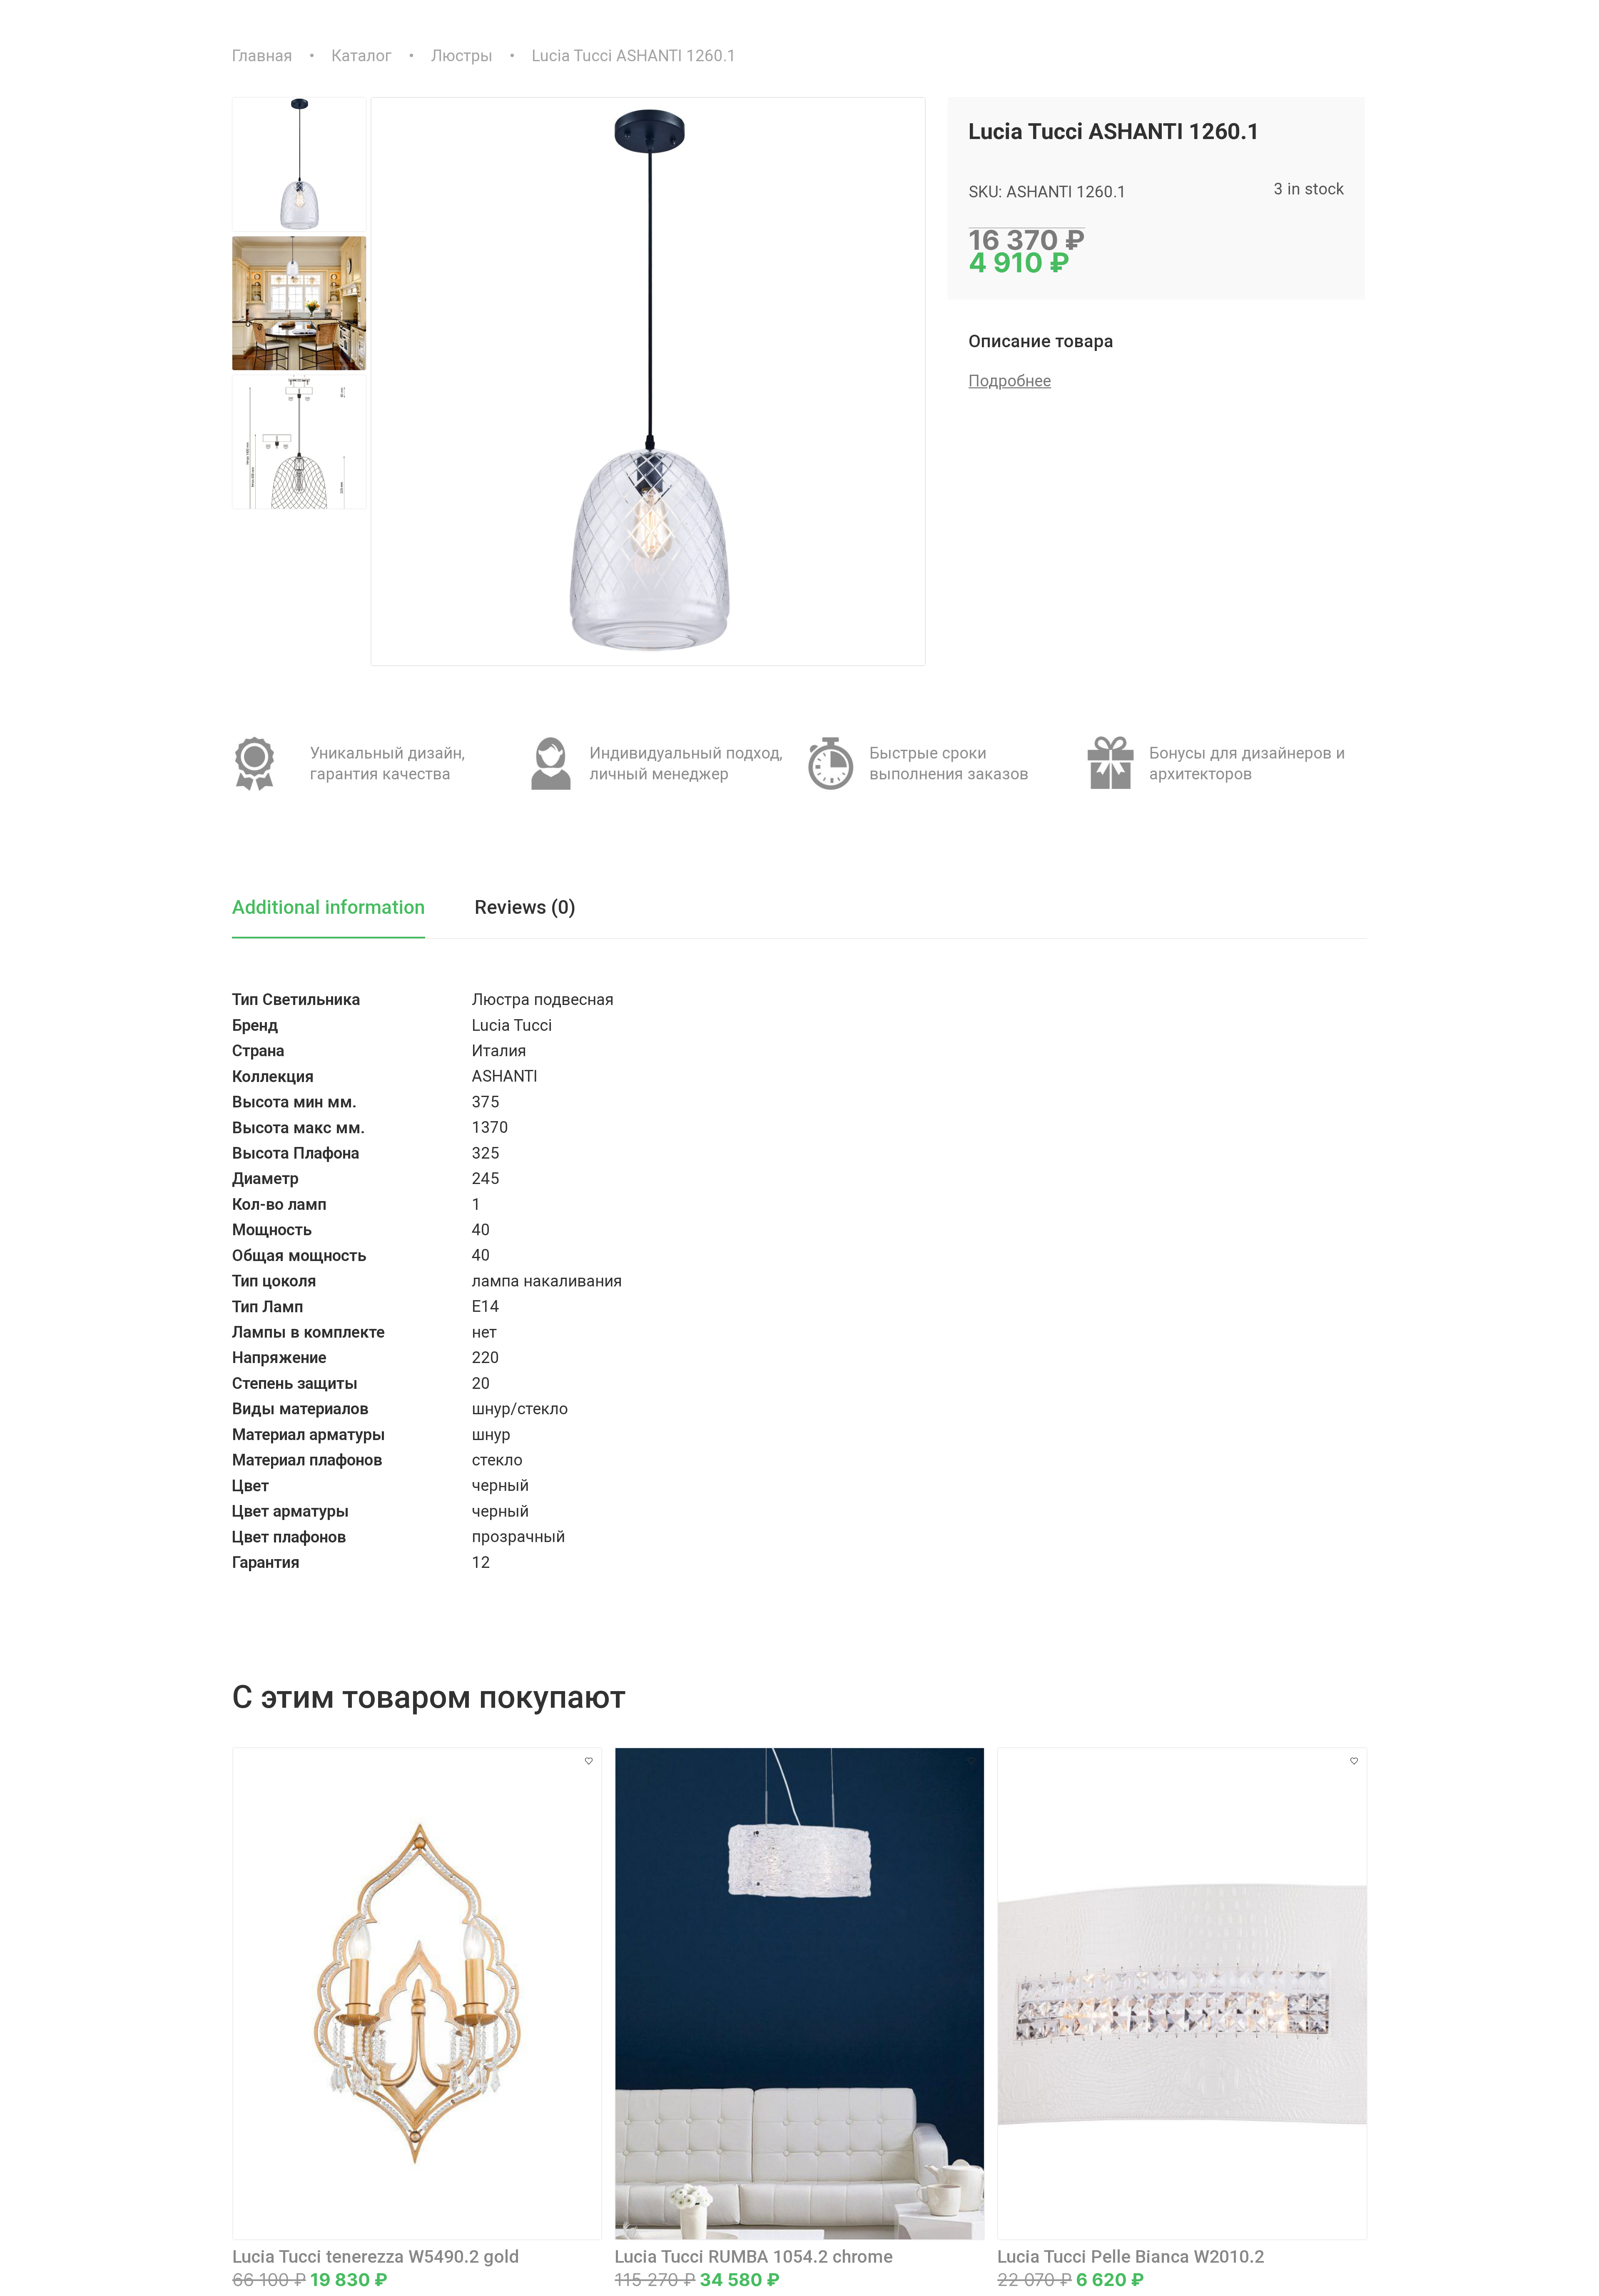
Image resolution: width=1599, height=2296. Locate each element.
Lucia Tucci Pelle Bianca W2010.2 (1131, 2257)
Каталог (362, 56)
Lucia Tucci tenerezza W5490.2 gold (376, 2257)
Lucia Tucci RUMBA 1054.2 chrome (754, 2257)
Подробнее (1010, 381)
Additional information (329, 907)
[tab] (352, 915)
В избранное (589, 1761)
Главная (262, 56)
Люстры (462, 56)
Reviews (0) (525, 907)
